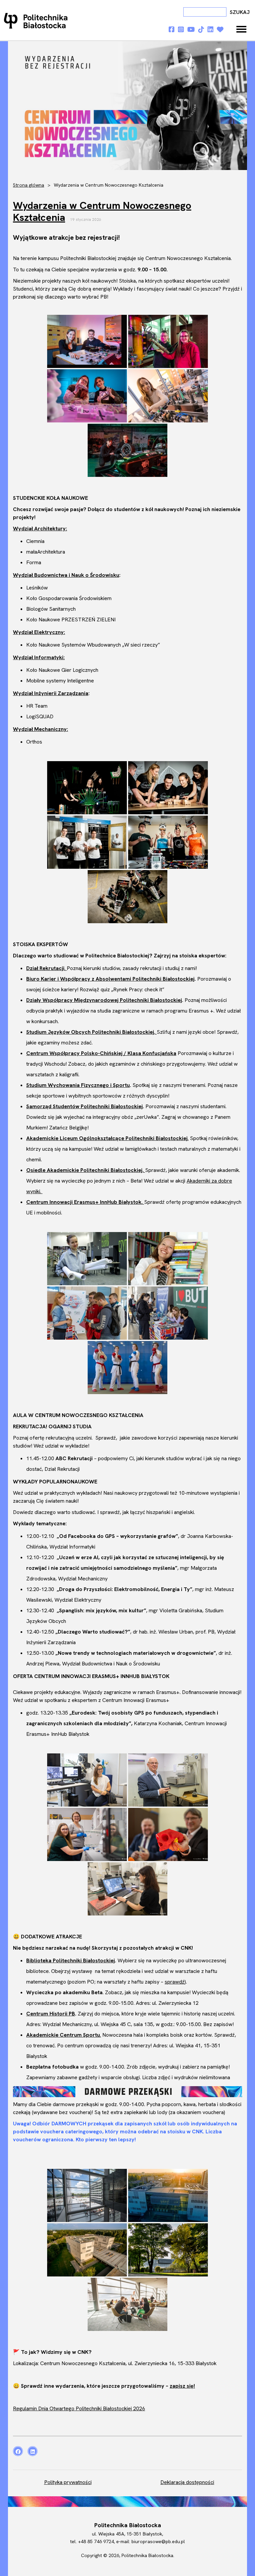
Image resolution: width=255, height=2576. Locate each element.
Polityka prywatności (68, 2482)
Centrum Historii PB (51, 2014)
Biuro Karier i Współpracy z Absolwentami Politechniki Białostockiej (110, 979)
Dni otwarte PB (37, 21)
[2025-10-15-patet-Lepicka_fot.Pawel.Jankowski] (87, 1834)
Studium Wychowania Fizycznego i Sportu (78, 1085)
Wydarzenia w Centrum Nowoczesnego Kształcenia (102, 211)
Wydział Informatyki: (39, 657)
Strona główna (29, 185)
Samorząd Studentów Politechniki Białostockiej (85, 1106)
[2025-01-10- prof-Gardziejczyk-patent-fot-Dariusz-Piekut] (168, 1780)
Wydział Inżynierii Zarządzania (51, 693)
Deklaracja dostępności (187, 2482)
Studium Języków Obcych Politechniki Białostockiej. (91, 1032)
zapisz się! (182, 2386)
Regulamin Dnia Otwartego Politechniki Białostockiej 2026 (79, 2408)
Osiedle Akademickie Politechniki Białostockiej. (86, 1170)
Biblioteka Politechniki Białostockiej (71, 1960)
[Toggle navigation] (241, 29)
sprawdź (175, 1982)
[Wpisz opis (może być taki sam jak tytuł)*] (127, 1368)
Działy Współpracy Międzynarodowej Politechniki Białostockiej (104, 1000)
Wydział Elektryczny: (39, 632)
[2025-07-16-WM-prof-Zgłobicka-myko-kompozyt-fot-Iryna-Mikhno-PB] (87, 1780)
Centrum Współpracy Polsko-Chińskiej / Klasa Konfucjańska (101, 1053)
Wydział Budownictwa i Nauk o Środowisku (66, 575)
